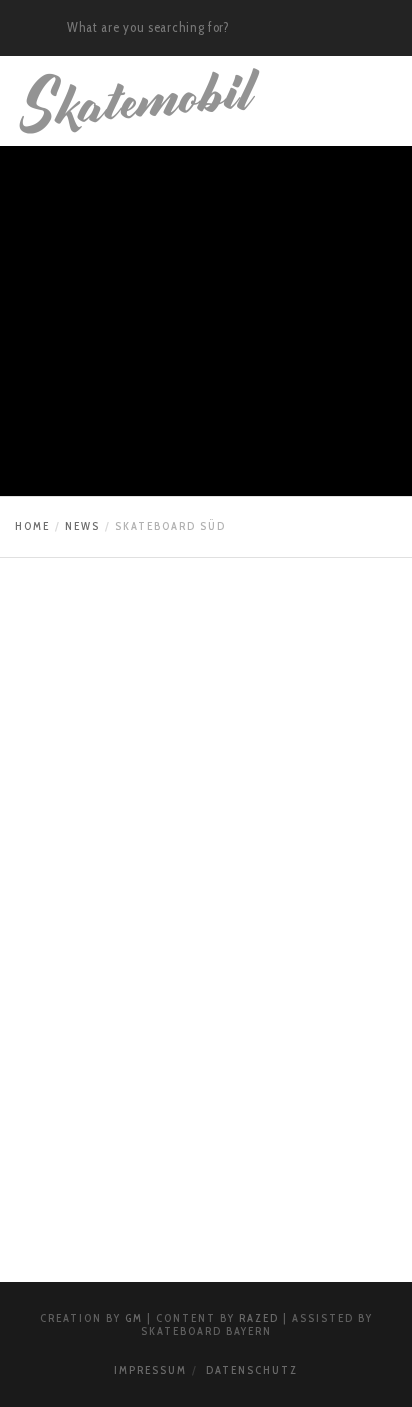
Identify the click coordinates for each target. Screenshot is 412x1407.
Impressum (150, 1370)
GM (134, 1318)
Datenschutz (252, 1370)
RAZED (259, 1318)
